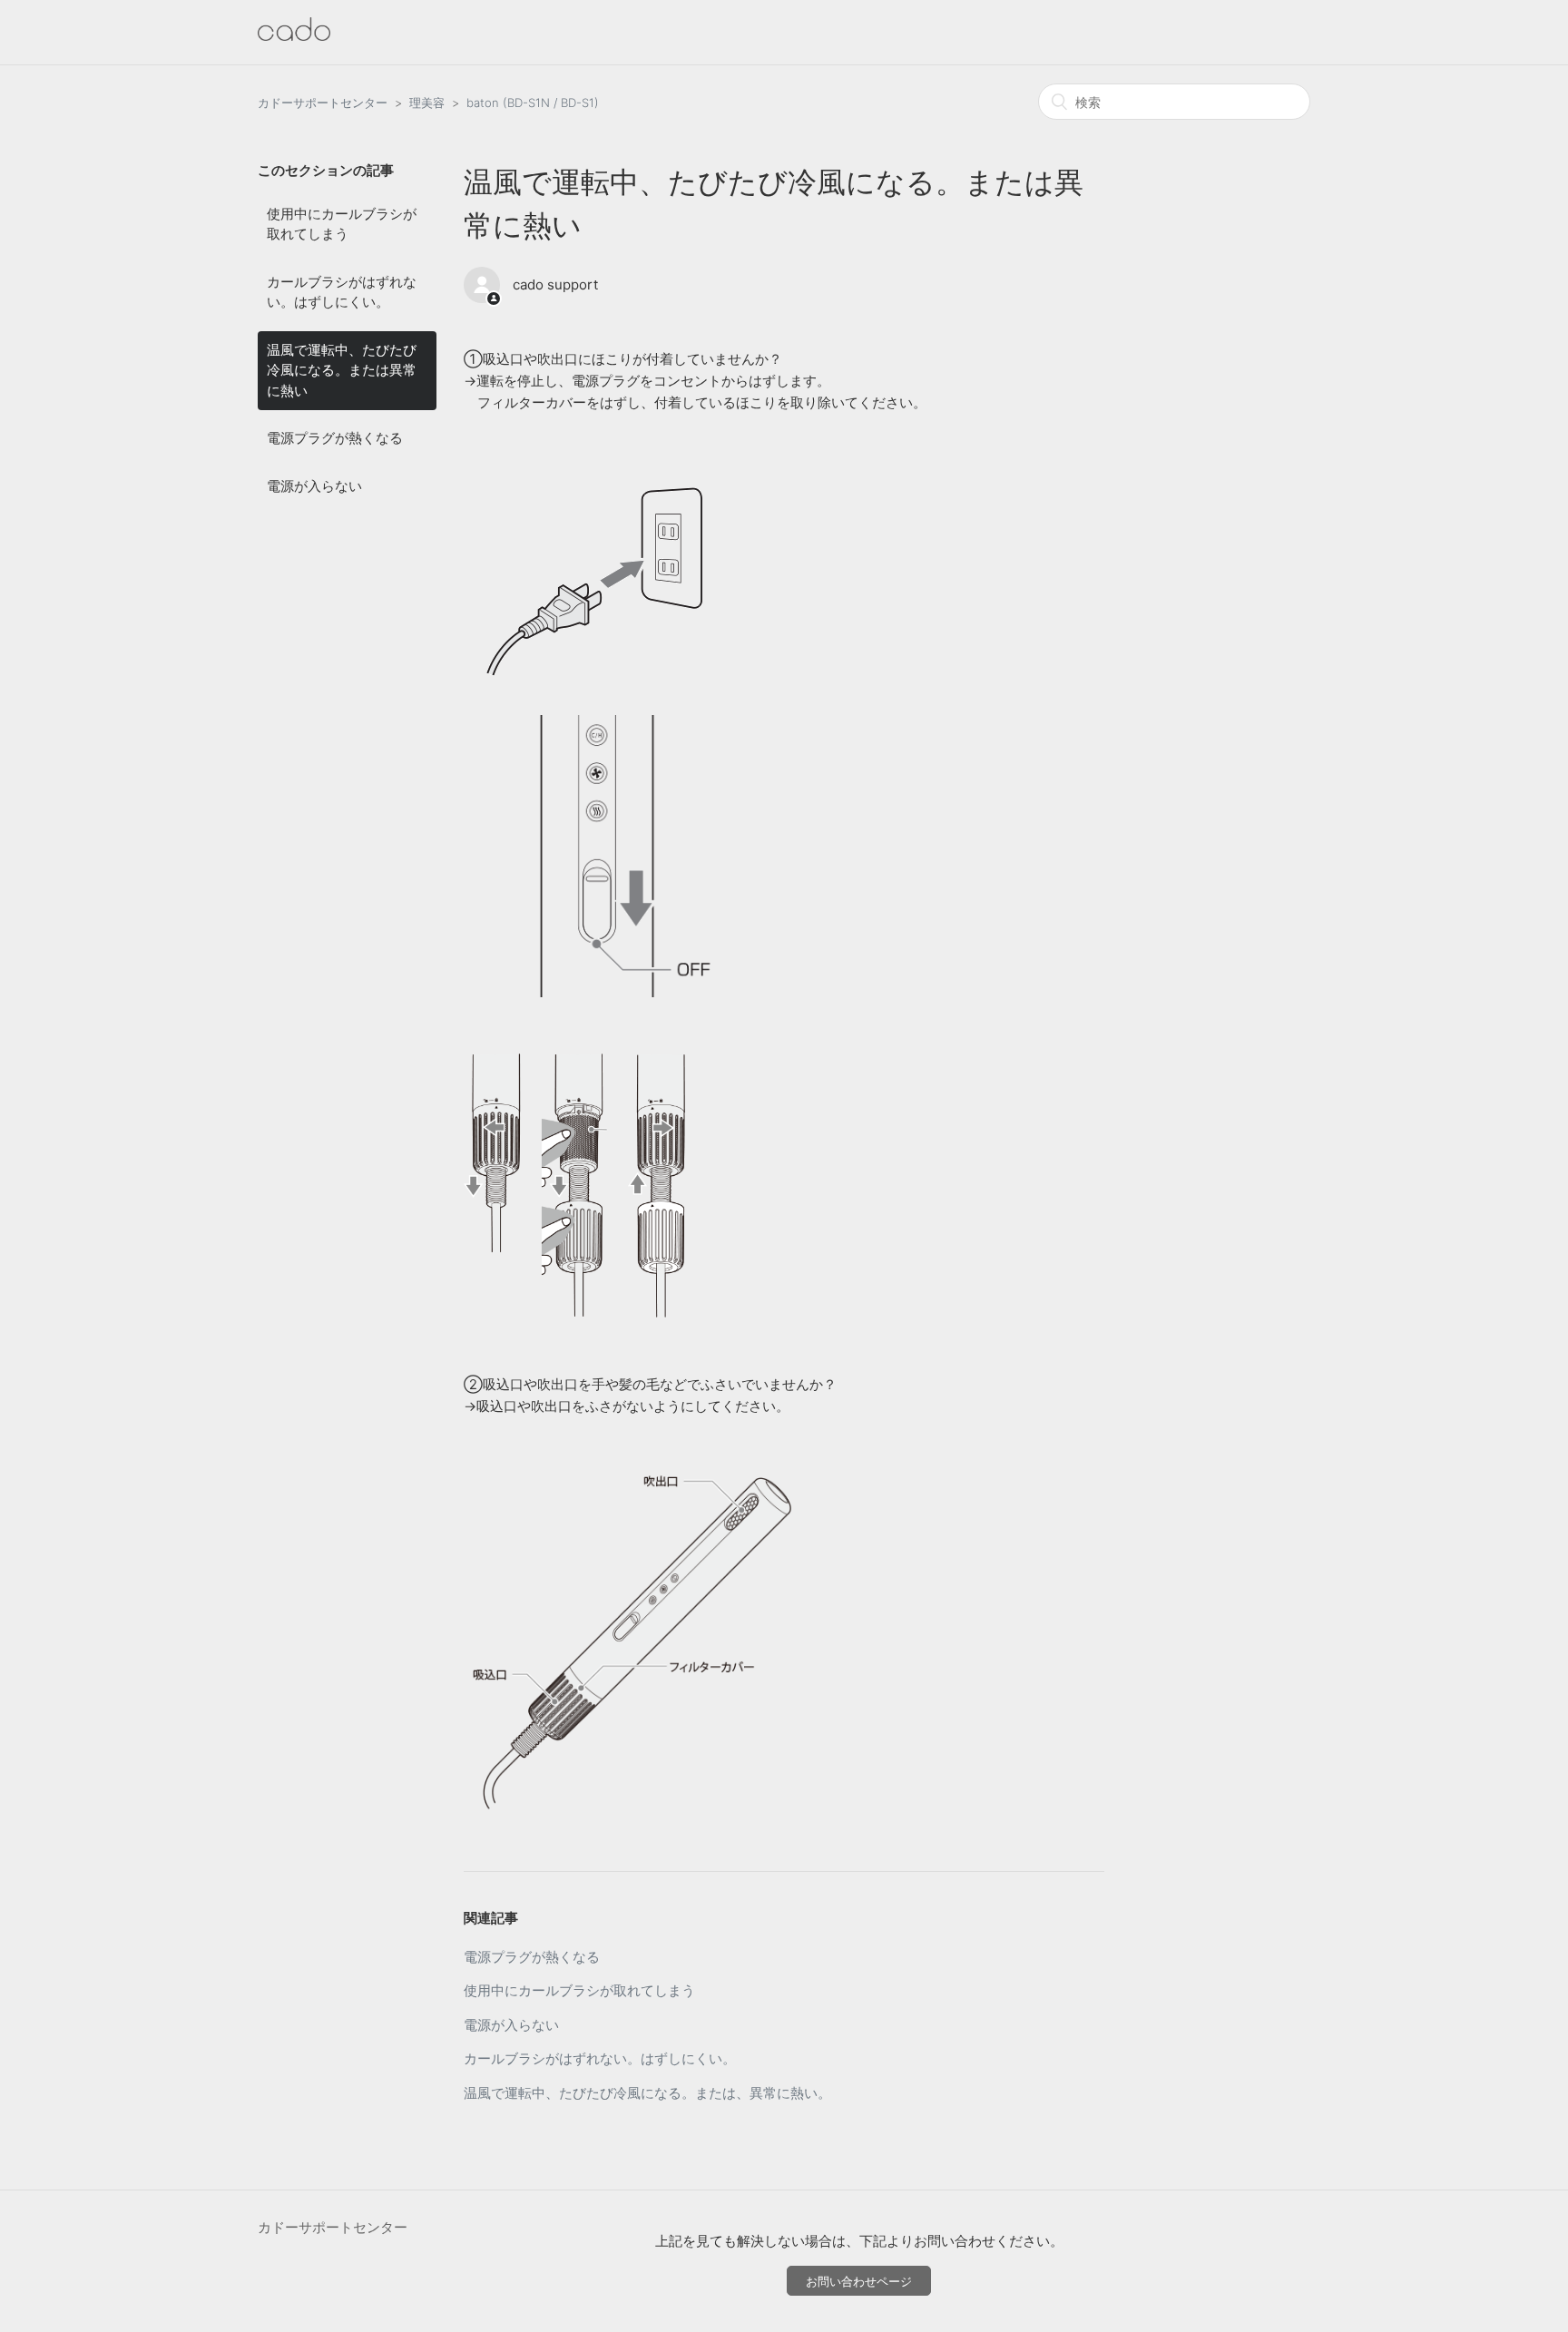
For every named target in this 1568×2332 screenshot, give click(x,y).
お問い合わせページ (859, 2281)
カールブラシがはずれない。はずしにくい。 (342, 292)
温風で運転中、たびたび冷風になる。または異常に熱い (342, 370)
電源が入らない (314, 486)
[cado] (294, 36)
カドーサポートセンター (323, 103)
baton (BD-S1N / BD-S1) (533, 103)
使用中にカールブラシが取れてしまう (342, 224)
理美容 (427, 103)
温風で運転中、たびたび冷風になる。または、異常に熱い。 (647, 2093)
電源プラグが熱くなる (335, 438)
